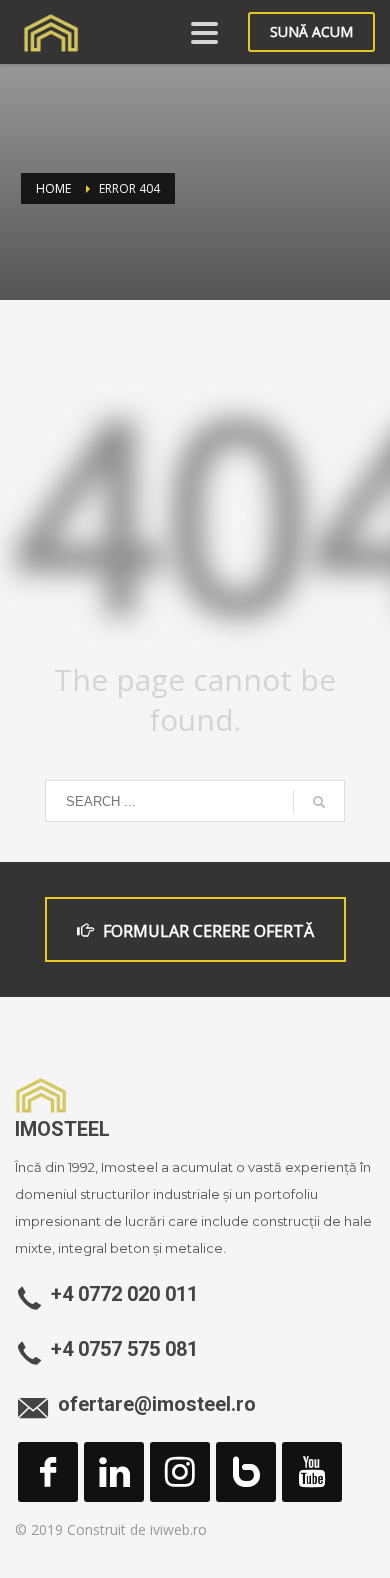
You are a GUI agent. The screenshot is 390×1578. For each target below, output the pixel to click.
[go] (319, 802)
